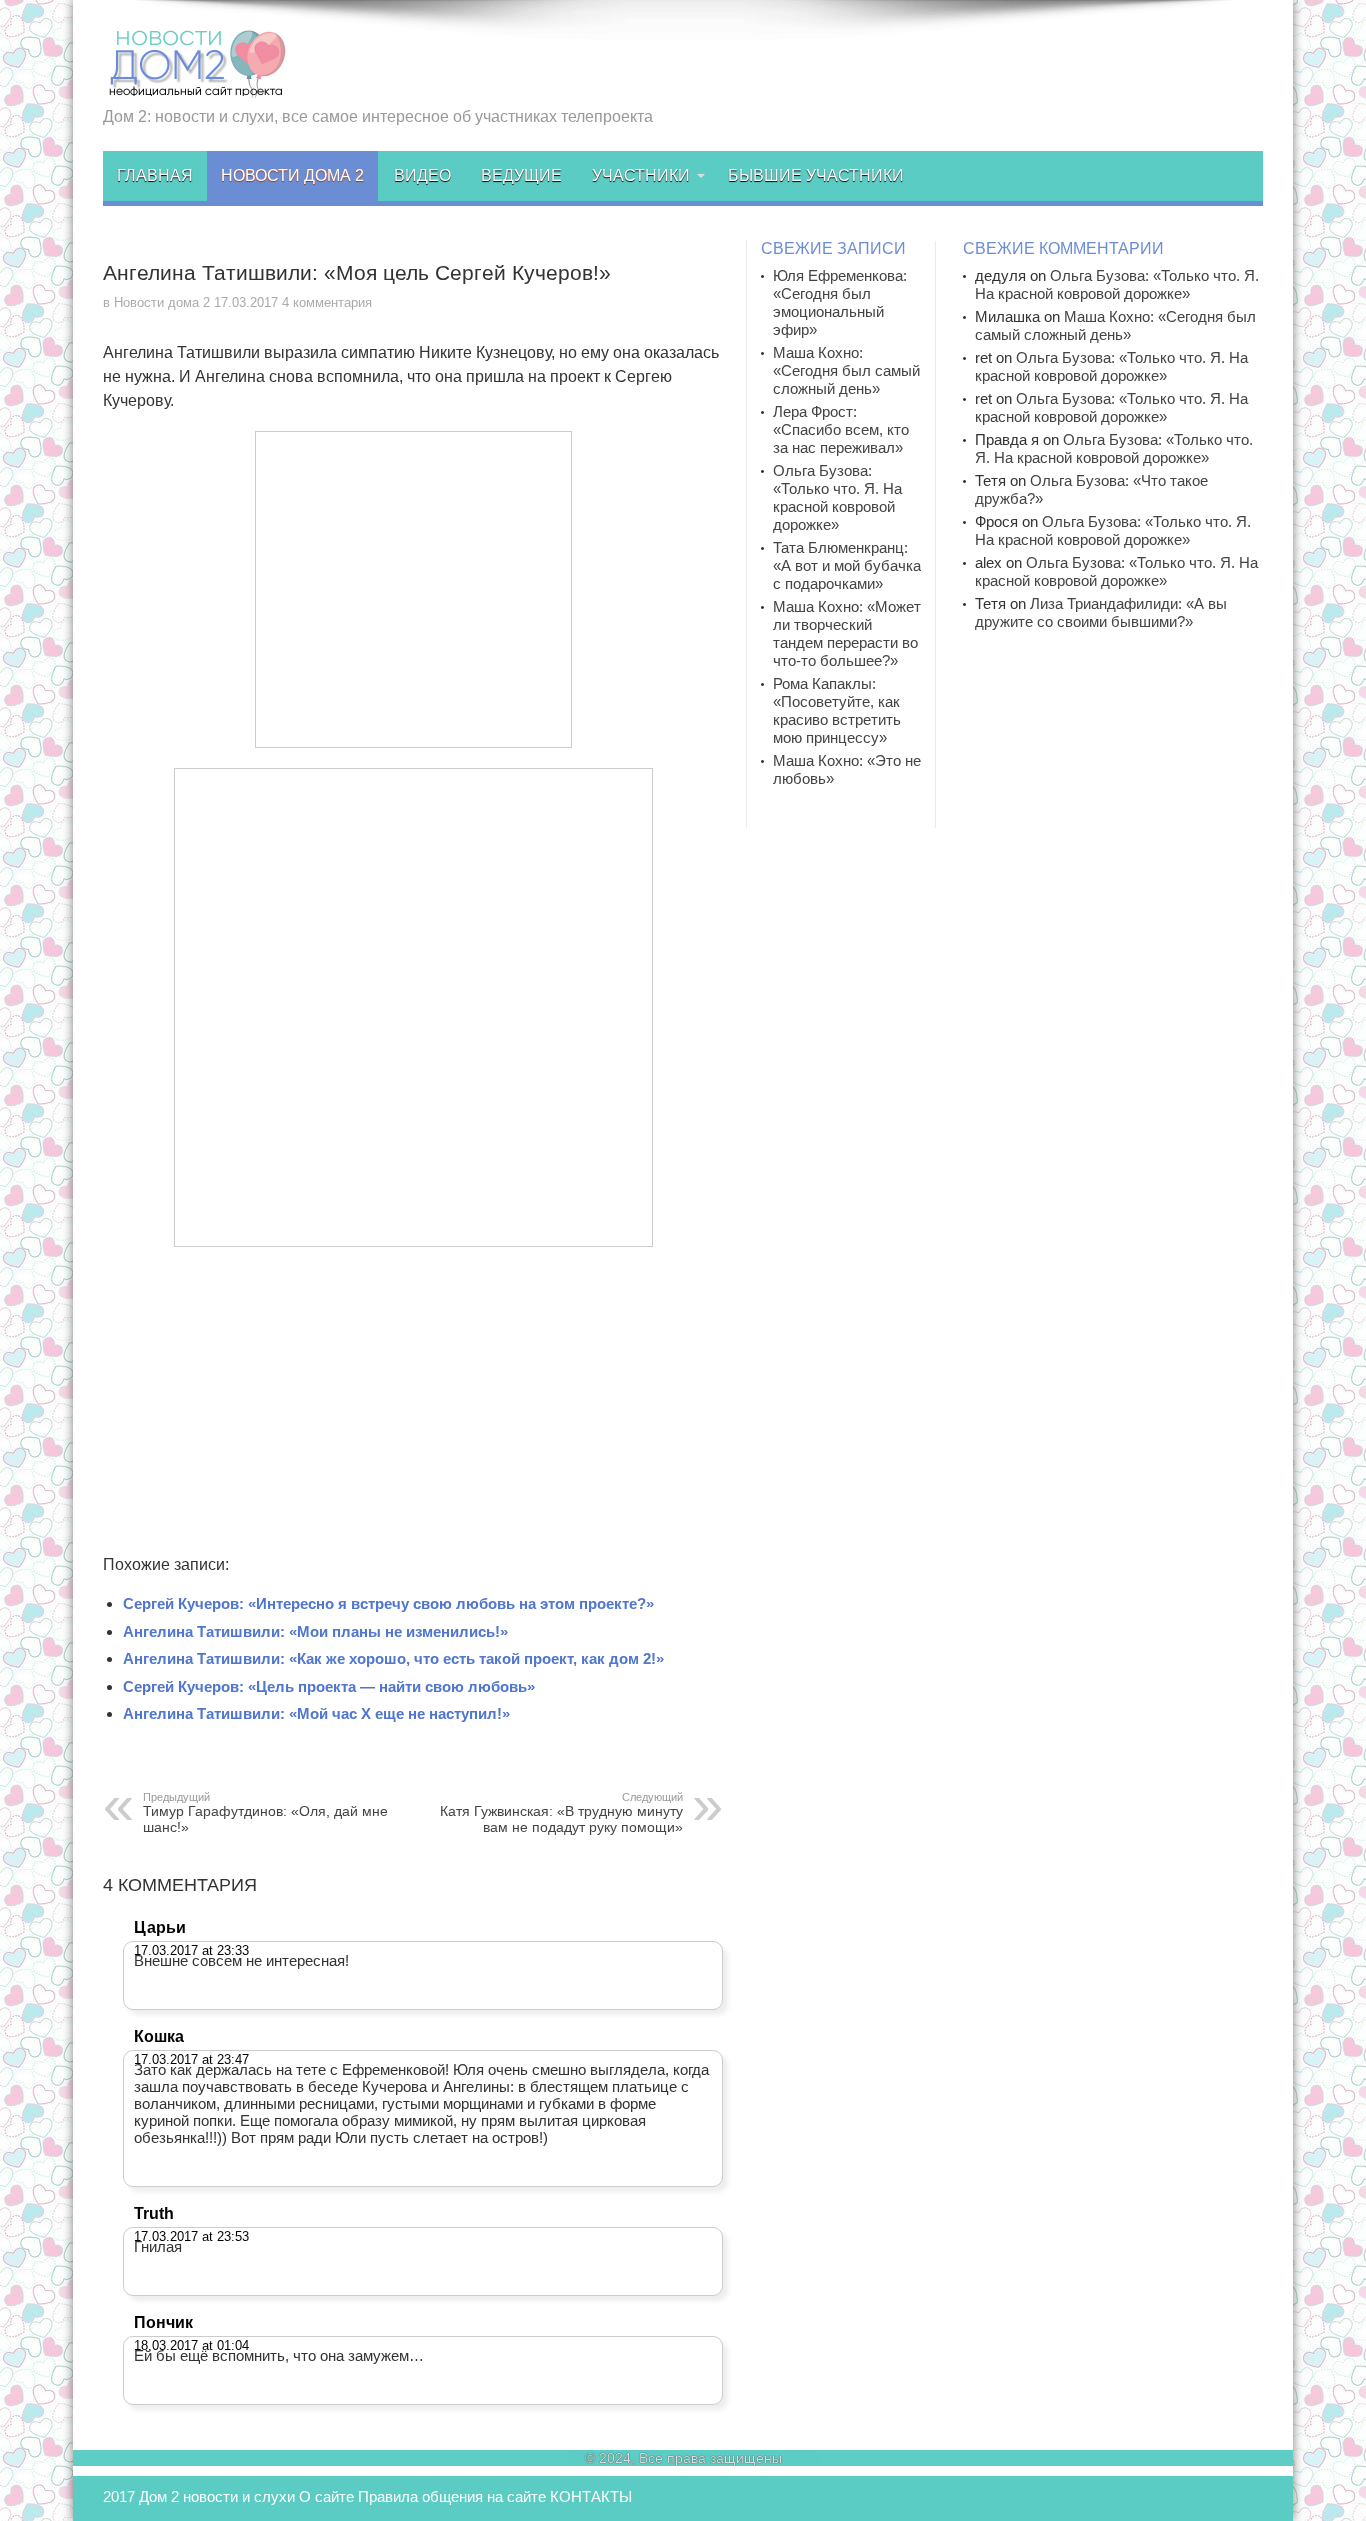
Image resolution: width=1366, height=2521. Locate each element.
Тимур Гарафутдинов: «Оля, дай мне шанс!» (265, 1813)
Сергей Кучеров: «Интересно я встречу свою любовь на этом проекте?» (388, 1603)
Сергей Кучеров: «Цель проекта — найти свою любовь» (329, 1686)
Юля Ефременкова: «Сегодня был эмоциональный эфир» (840, 302)
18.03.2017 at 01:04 (191, 2345)
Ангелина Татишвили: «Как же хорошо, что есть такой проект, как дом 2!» (393, 1658)
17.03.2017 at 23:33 (191, 1950)
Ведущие (521, 175)
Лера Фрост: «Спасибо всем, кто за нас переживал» (841, 429)
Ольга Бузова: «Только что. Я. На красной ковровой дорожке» (837, 497)
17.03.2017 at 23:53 (191, 2236)
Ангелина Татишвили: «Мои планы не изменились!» (315, 1631)
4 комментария (327, 302)
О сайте (326, 2496)
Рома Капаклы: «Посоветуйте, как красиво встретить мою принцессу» (837, 710)
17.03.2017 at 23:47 (191, 2059)
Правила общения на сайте (452, 2496)
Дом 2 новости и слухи (217, 2496)
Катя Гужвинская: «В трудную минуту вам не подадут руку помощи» (561, 1813)
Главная (155, 175)
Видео (422, 175)
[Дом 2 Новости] (195, 83)
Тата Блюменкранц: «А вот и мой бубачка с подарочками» (847, 565)
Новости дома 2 (292, 175)
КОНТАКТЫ (591, 2496)
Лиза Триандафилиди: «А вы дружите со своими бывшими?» (1101, 612)
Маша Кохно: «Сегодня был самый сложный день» (846, 370)
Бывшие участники (816, 175)
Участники (641, 175)
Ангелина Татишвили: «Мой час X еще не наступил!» (316, 1713)
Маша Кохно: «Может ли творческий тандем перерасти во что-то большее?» (847, 633)
